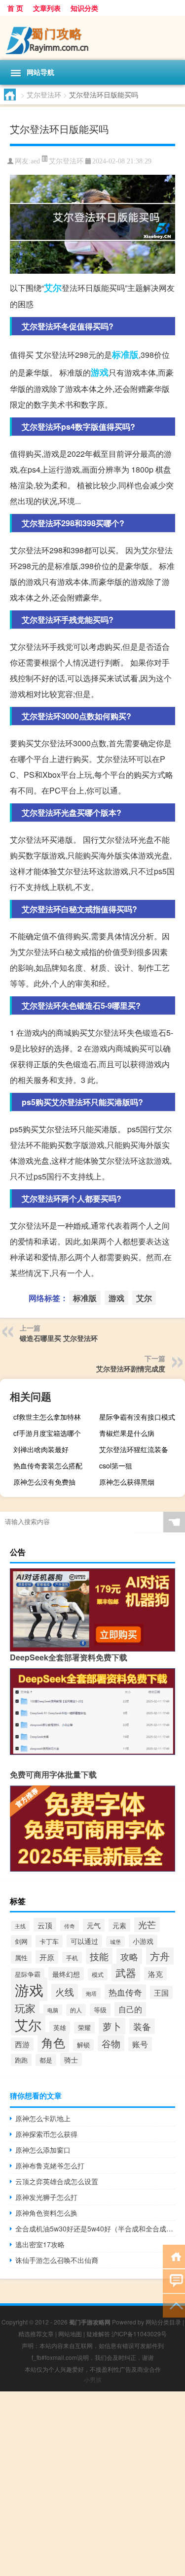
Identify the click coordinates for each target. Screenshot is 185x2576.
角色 (53, 2042)
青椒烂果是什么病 (127, 1433)
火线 (65, 1992)
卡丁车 (49, 1941)
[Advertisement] (92, 2484)
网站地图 (70, 2334)
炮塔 (91, 1993)
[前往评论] (174, 2280)
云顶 (45, 1925)
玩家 (25, 2008)
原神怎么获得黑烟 (127, 1482)
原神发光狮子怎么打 (46, 2197)
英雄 (60, 2027)
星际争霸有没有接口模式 (137, 1417)
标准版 (125, 354)
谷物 (111, 2043)
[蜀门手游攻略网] (92, 38)
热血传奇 (125, 1992)
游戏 (100, 372)
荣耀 (84, 2028)
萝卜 (112, 2026)
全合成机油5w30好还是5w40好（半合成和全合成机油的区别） (95, 2228)
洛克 (155, 1974)
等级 (100, 2010)
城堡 (115, 1941)
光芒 (147, 1924)
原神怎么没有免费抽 (44, 1482)
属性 (21, 1957)
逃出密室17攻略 (40, 2244)
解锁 (83, 2045)
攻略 (129, 1956)
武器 (126, 1972)
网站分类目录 (163, 2322)
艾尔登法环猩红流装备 (134, 1449)
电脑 (53, 2010)
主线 (20, 1926)
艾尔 (53, 287)
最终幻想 (66, 1974)
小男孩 (93, 2379)
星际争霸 (28, 1974)
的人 (76, 2010)
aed (35, 161)
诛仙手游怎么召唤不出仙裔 (57, 2260)
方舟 (160, 1956)
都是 (46, 2060)
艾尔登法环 (44, 95)
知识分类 (84, 8)
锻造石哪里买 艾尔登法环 (59, 1338)
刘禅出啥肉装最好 (41, 1449)
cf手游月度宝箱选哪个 (47, 1433)
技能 (99, 1956)
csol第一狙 (116, 1465)
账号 (140, 2044)
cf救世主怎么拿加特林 (47, 1417)
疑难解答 (98, 2334)
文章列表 (47, 8)
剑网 (21, 1941)
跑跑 (21, 2060)
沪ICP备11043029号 (139, 2334)
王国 (161, 1992)
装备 (142, 2026)
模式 (98, 1974)
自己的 (130, 2009)
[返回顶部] (174, 2305)
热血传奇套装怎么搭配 (48, 1465)
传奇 (70, 1926)
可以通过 (84, 1941)
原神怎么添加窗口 (43, 2150)
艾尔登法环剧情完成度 (131, 1368)
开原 (47, 1957)
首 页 (15, 8)
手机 (72, 1957)
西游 (22, 2044)
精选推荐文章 (36, 2334)
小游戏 (143, 1941)
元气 (94, 1925)
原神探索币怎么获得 (46, 2134)
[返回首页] (174, 2256)
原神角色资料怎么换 (46, 2213)
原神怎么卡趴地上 (43, 2118)
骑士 (71, 2059)
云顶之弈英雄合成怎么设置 (57, 2181)
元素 (119, 1925)
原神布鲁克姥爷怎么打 (50, 2165)
